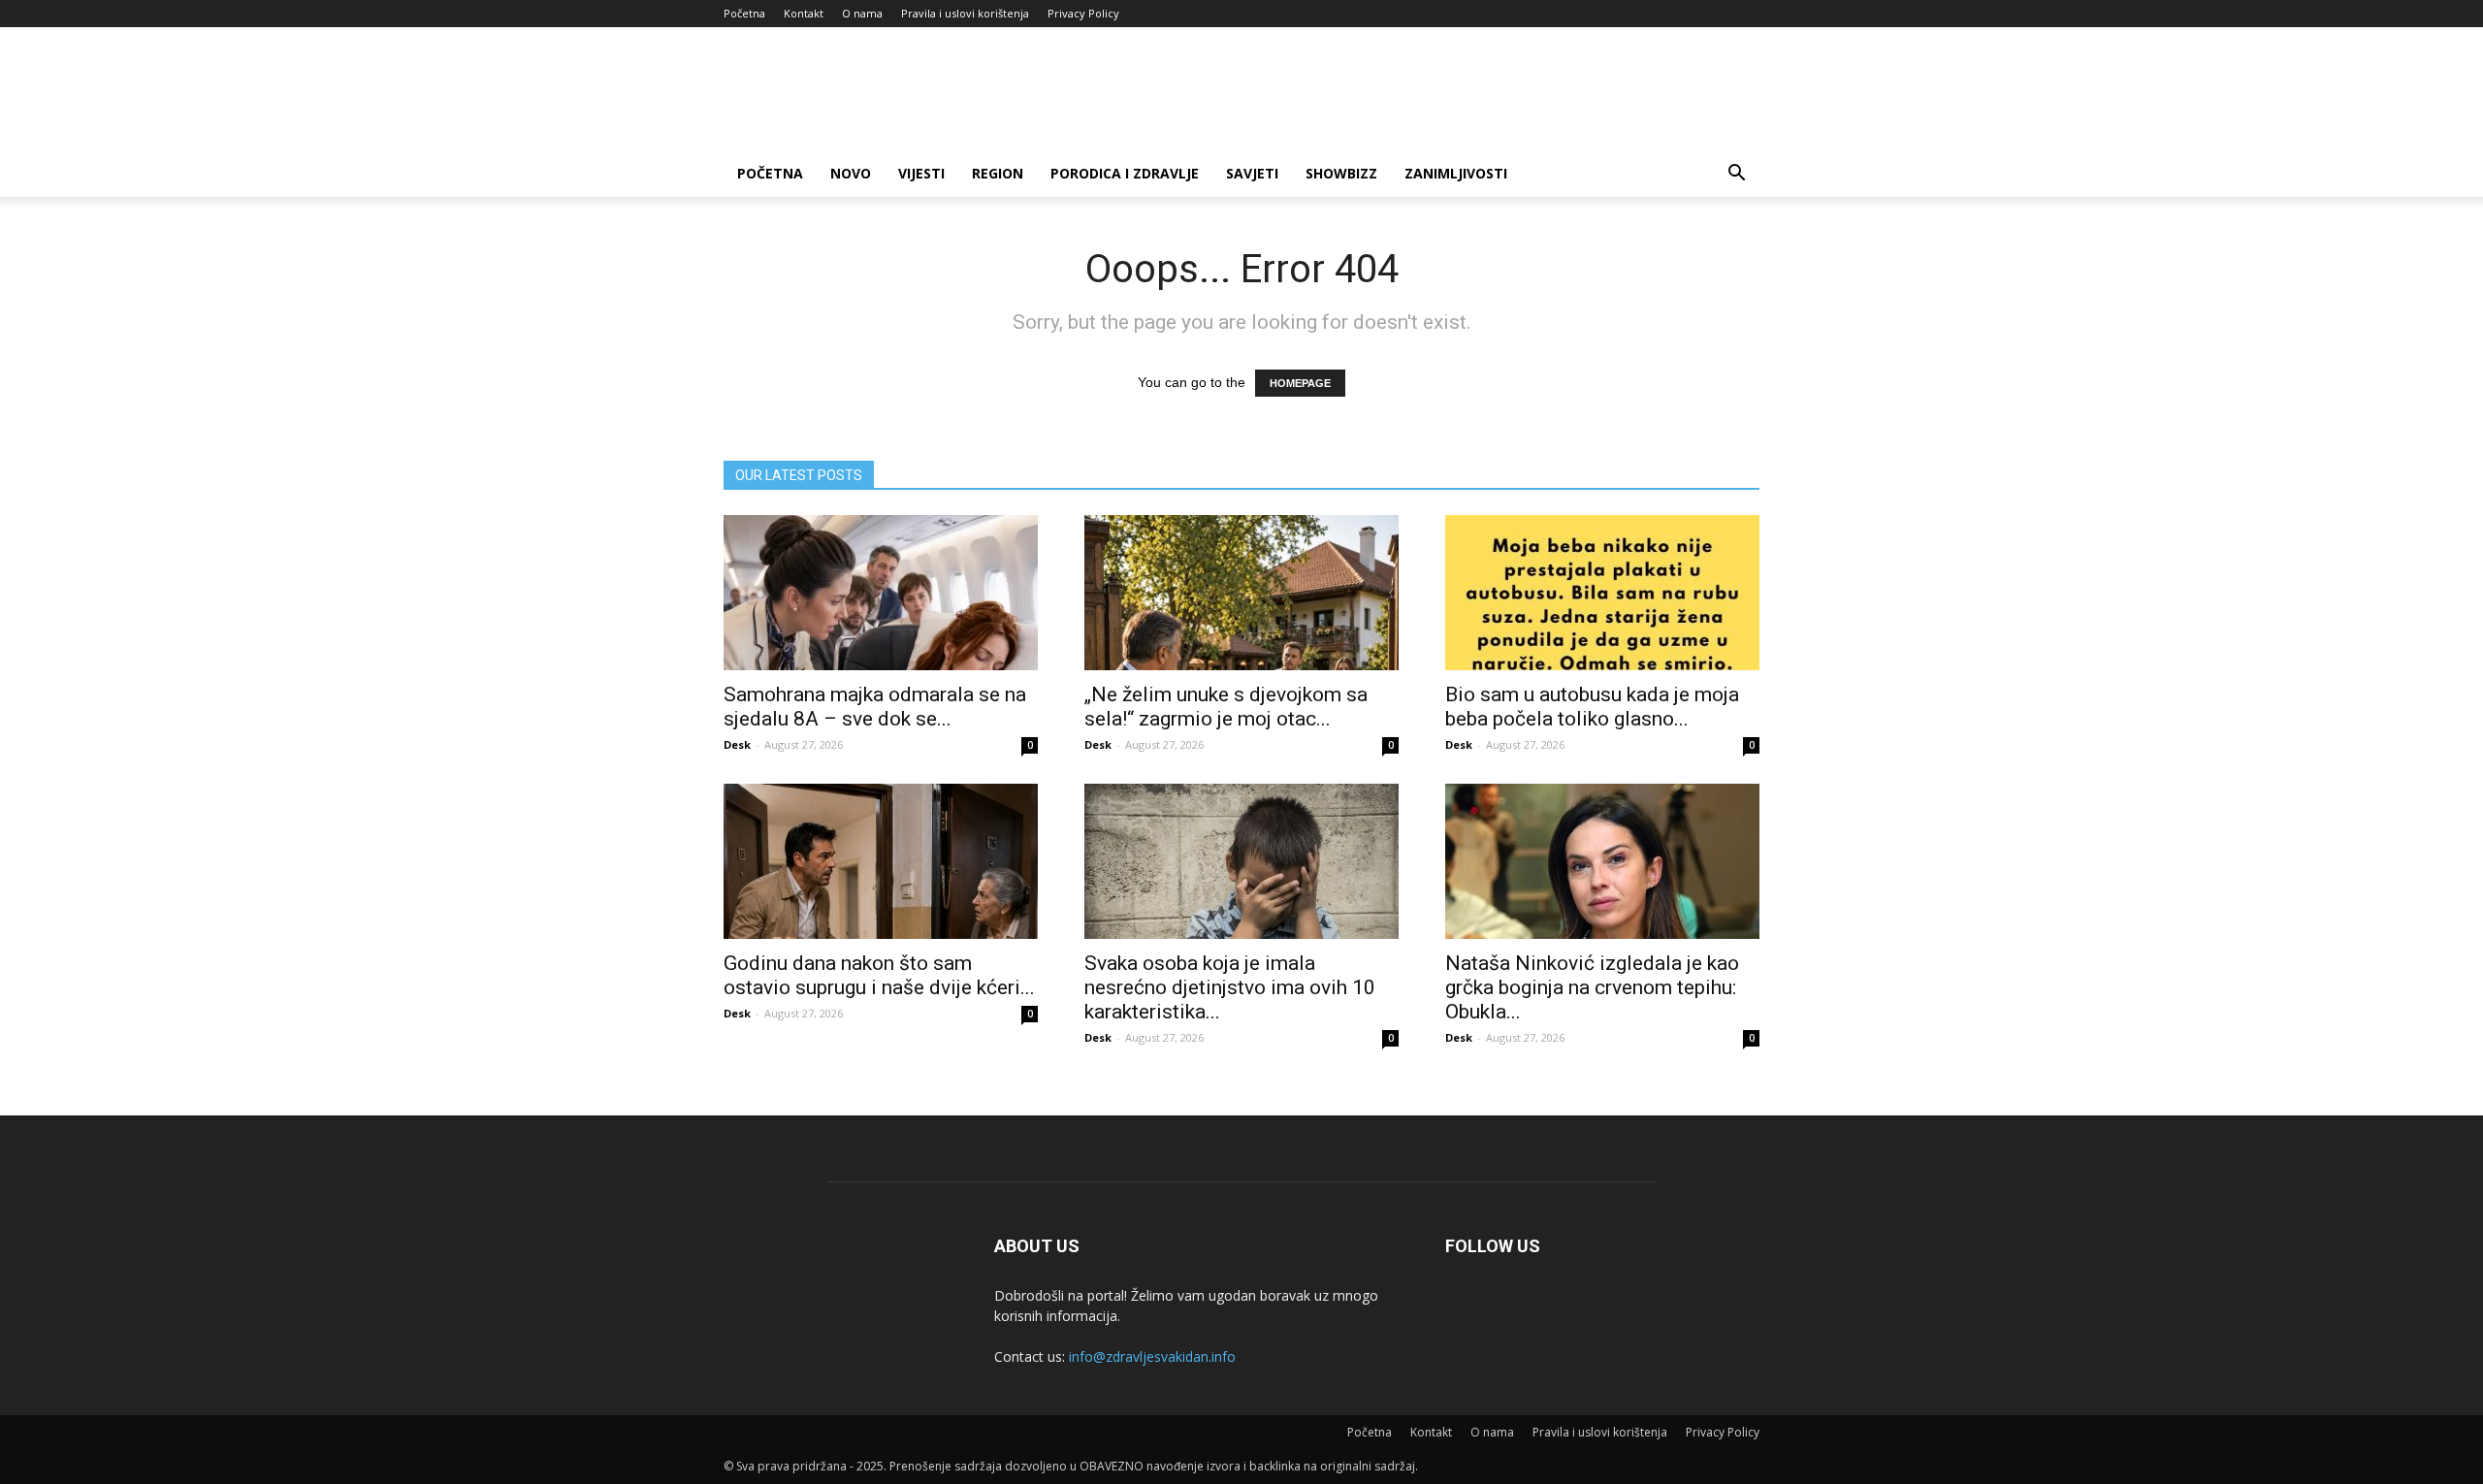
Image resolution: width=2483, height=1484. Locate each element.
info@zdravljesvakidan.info (1152, 1356)
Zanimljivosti (1456, 173)
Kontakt (804, 13)
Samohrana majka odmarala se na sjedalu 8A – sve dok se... (875, 707)
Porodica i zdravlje (1125, 173)
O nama (862, 13)
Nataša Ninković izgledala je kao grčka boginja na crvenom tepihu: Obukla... (1592, 987)
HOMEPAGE (1300, 383)
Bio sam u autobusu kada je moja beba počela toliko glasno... (1592, 707)
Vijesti (921, 173)
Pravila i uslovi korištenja (965, 13)
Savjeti (1252, 173)
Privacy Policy (1083, 13)
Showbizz (1341, 173)
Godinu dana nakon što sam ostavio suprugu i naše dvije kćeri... (879, 975)
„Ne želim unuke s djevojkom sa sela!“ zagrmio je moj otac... (1226, 707)
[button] (1736, 175)
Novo (851, 173)
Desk (737, 744)
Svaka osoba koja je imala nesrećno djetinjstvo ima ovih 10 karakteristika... (1230, 987)
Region (998, 173)
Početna (744, 13)
